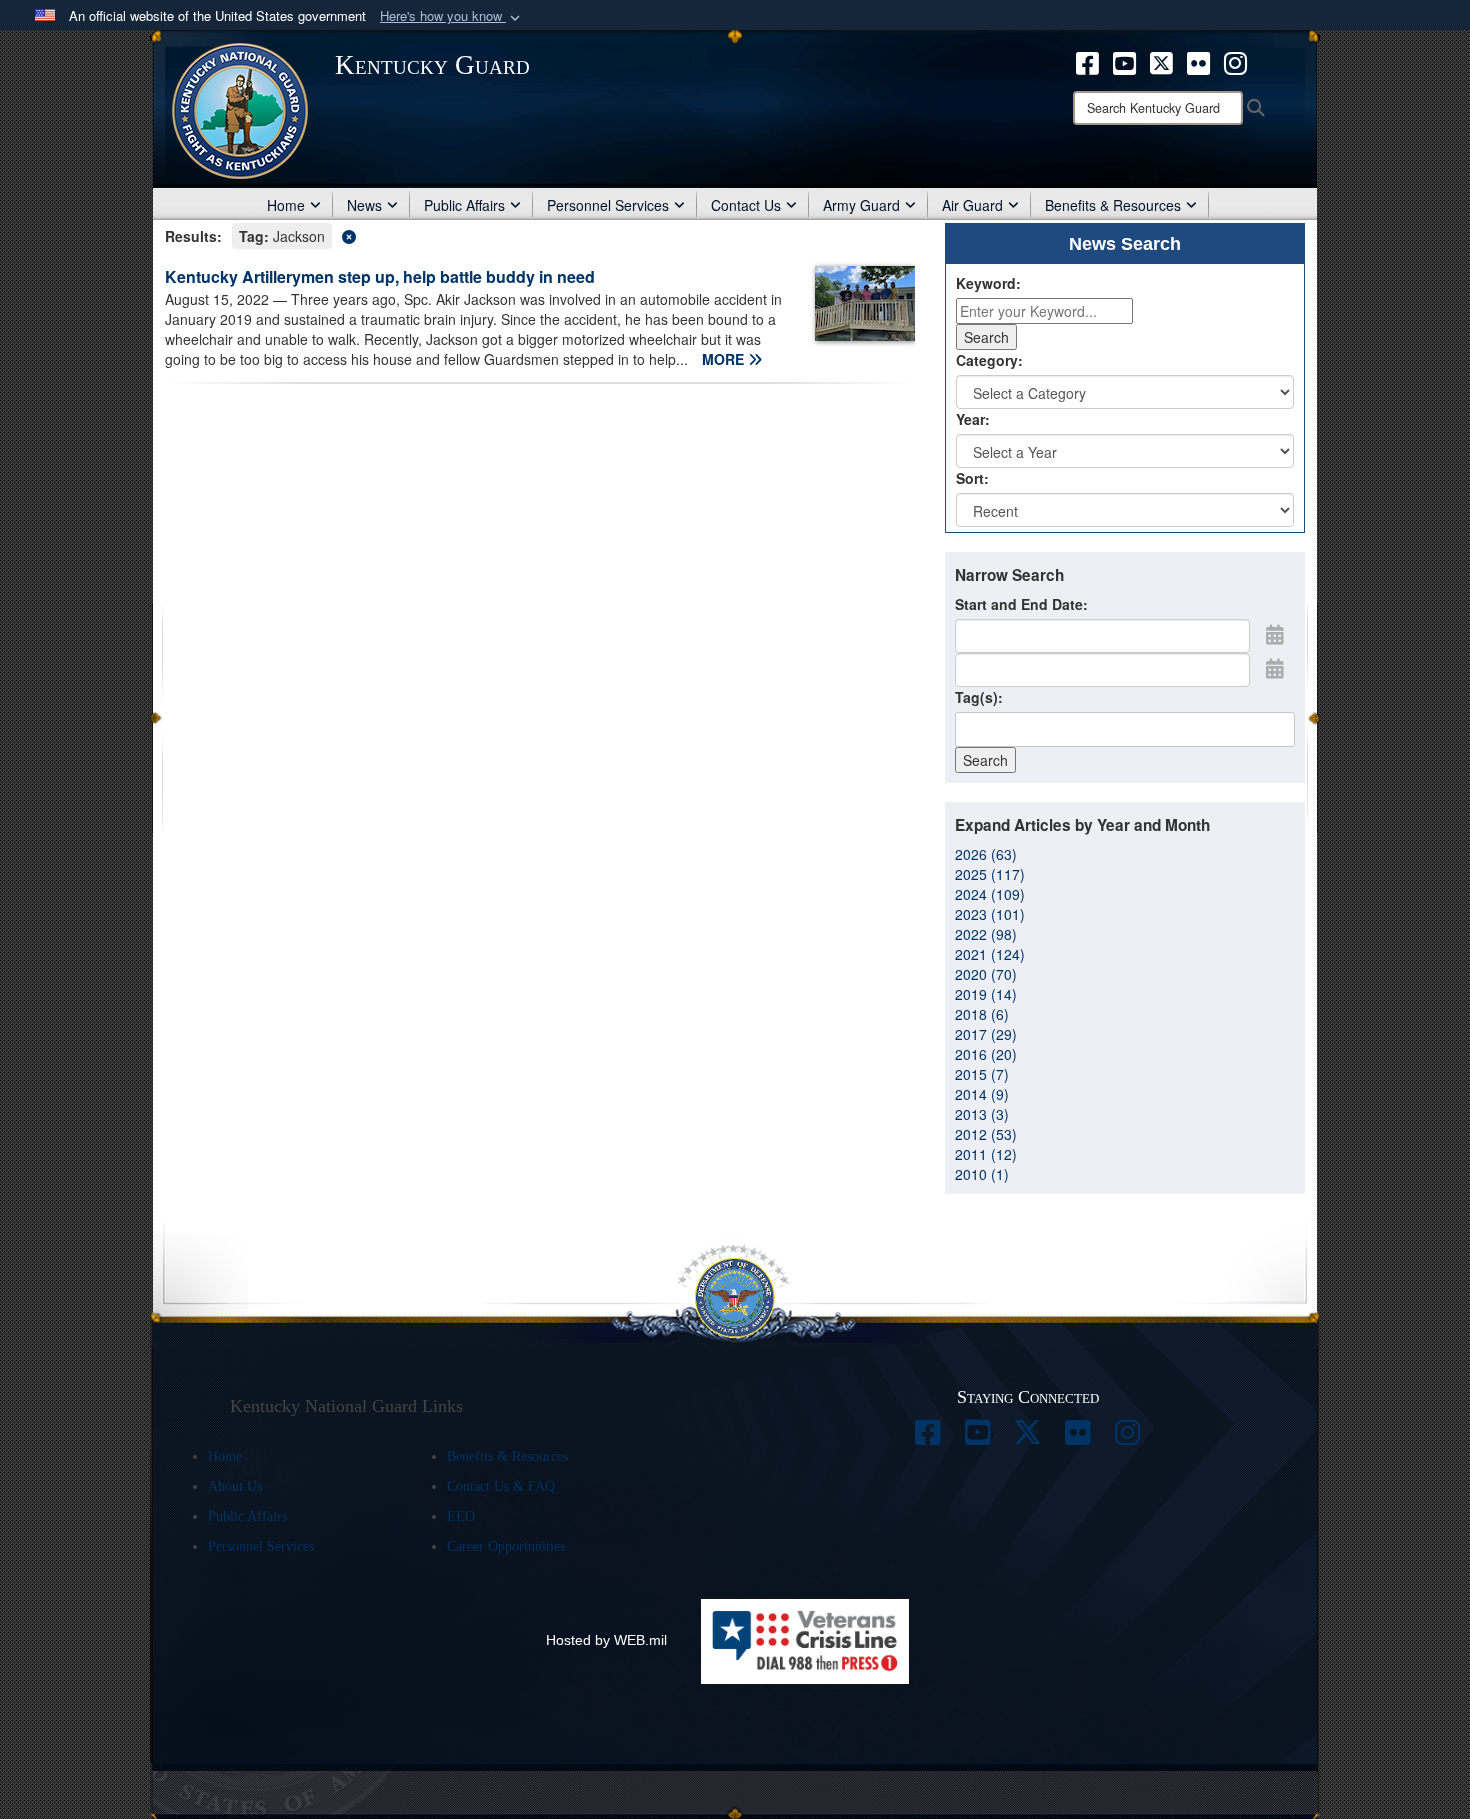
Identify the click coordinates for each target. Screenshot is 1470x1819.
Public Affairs (464, 205)
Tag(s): (979, 697)
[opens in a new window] (1087, 61)
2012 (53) (986, 1134)
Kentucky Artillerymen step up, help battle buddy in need (380, 276)
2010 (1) (982, 1174)
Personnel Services (608, 205)
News (364, 205)
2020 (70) (986, 974)
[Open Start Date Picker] (1275, 634)
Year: (973, 419)
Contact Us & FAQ (501, 1486)
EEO (461, 1516)
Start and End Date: (1021, 604)
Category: (989, 360)
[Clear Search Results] (540, 234)
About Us (235, 1486)
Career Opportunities (506, 1546)
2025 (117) (990, 874)
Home (286, 205)
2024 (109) (990, 894)
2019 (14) (986, 994)
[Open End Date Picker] (1275, 668)
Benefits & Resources (1113, 205)
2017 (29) (986, 1034)
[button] (452, 16)
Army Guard (861, 205)
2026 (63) (986, 854)
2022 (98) (986, 934)
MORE (725, 359)
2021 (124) (990, 954)
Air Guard (972, 205)
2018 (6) (982, 1014)
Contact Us (746, 205)
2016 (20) (986, 1054)
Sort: (972, 478)
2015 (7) (982, 1074)
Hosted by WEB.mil (606, 1640)
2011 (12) (986, 1154)
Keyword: (988, 283)
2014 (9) (982, 1094)
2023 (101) (990, 914)
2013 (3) (982, 1114)
